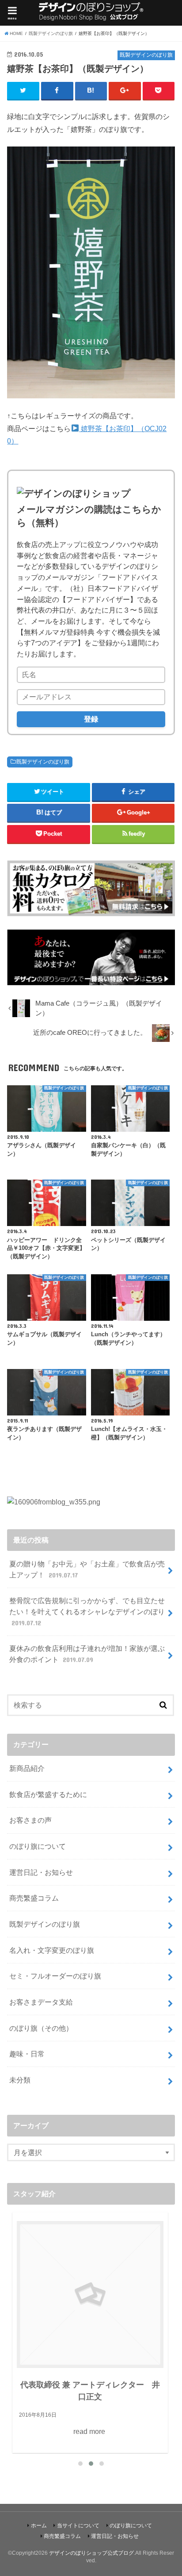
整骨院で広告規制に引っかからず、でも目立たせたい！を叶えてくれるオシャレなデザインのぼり (87, 1611)
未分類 (20, 2080)
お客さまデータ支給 (41, 2002)
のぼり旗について (38, 1846)
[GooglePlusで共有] (125, 91)
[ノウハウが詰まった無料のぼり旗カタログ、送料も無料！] (91, 910)
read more (155, 2339)
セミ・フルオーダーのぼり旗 (55, 1976)
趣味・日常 (27, 2054)
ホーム (39, 2526)
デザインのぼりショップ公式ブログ (91, 2553)
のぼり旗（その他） (41, 2028)
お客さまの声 (30, 1820)
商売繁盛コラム (34, 1898)
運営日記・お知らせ (41, 1872)
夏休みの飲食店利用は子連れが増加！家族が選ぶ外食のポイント (87, 1654)
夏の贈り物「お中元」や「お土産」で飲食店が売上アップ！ (87, 1569)
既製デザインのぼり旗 (43, 762)
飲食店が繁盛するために (48, 1794)
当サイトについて (78, 2526)
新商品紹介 (27, 1768)
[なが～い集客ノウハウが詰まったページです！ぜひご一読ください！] (91, 979)
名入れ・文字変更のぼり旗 (52, 1950)
